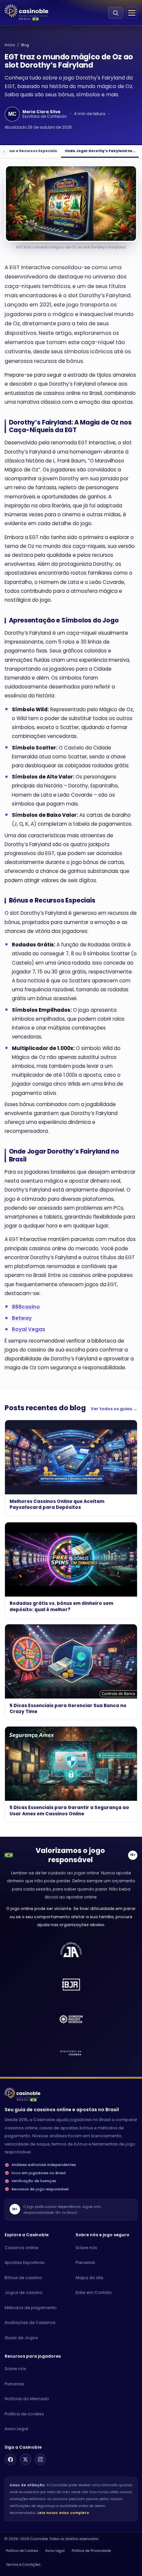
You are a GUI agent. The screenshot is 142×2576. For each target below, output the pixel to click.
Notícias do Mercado (27, 2399)
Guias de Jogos (21, 2338)
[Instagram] (40, 2459)
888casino (26, 1307)
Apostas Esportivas (25, 2262)
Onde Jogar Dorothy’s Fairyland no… (100, 151)
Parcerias (85, 2262)
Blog (25, 45)
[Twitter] (26, 2459)
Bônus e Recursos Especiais (30, 151)
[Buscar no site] (116, 13)
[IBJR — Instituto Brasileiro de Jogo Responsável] (71, 1985)
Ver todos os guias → (114, 1409)
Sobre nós (86, 2248)
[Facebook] (10, 2459)
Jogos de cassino (24, 2292)
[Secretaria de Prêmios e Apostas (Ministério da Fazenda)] (71, 1950)
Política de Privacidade (91, 2551)
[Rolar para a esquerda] (4, 152)
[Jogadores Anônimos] (71, 2054)
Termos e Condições (23, 2565)
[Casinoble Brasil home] (22, 2093)
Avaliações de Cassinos (30, 2322)
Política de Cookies (22, 2551)
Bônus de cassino (23, 2278)
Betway (22, 1318)
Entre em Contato (94, 2292)
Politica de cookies (24, 2414)
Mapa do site (89, 2278)
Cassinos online (21, 2248)
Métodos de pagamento (31, 2308)
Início (10, 45)
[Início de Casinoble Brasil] (26, 11)
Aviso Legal (16, 2429)
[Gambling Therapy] (71, 2019)
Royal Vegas (29, 1329)
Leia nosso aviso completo (63, 2513)
